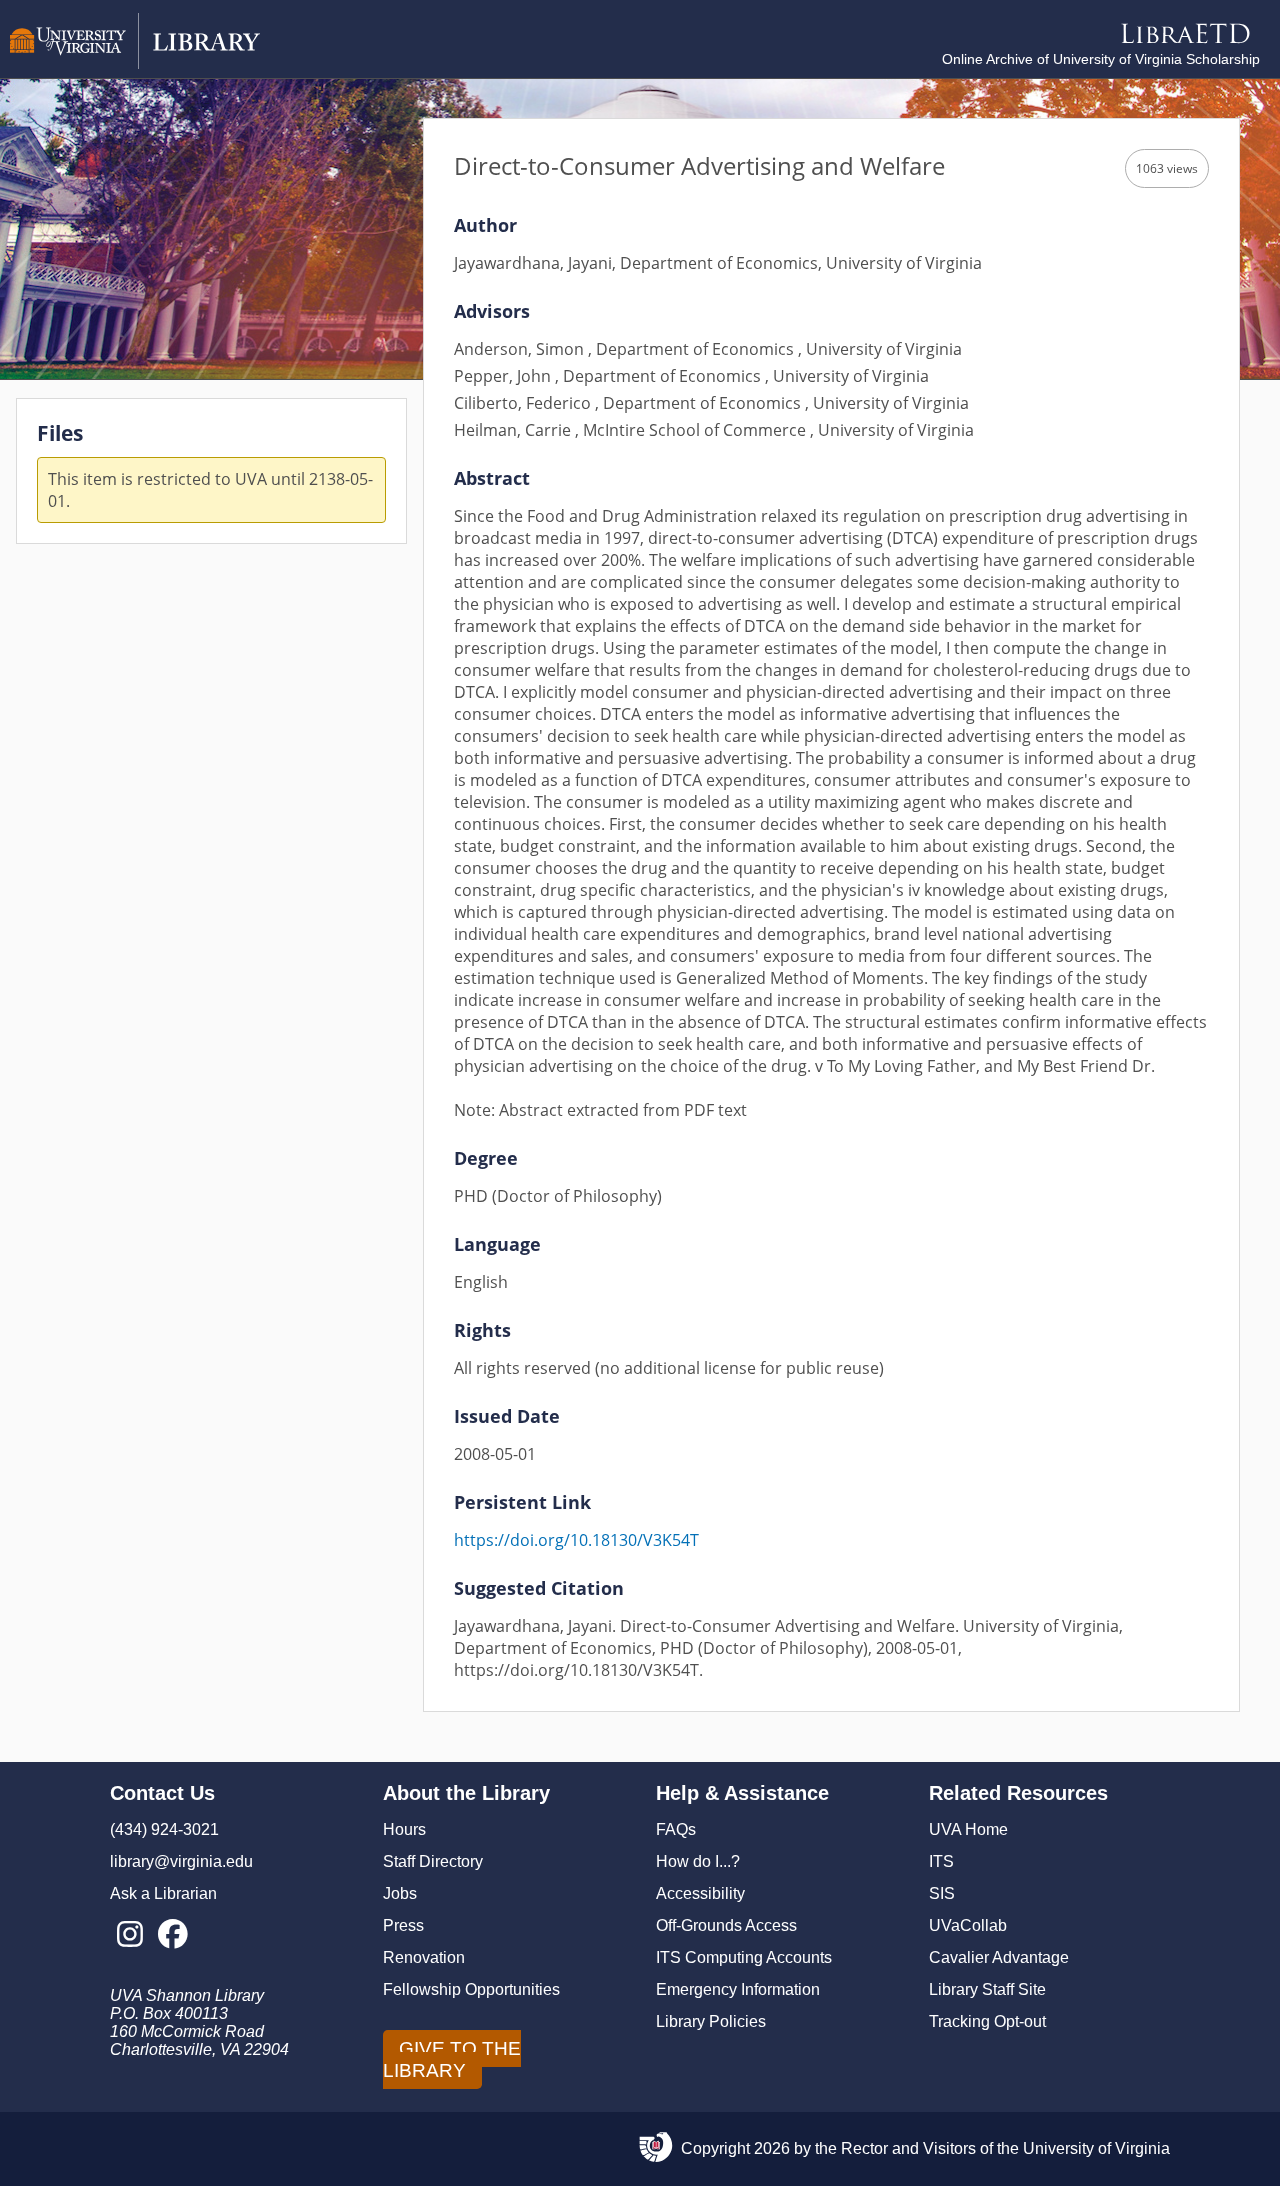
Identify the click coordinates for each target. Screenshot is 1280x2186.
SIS (942, 1893)
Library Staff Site (987, 1989)
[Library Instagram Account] (129, 1935)
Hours (404, 1829)
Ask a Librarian (163, 1893)
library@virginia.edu (181, 1861)
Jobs (400, 1893)
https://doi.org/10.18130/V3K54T (576, 1540)
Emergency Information (738, 1989)
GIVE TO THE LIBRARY (452, 2059)
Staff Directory (433, 1861)
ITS (941, 1861)
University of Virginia (1096, 2148)
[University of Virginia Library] (135, 63)
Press (403, 1925)
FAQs (676, 1829)
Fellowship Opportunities (471, 1989)
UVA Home (968, 1829)
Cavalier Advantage (999, 1957)
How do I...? (698, 1861)
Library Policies (711, 2021)
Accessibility (700, 1893)
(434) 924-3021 (164, 1829)
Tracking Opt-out (987, 2021)
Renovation (424, 1957)
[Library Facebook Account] (172, 1935)
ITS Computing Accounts (744, 1957)
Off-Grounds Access (726, 1925)
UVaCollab (968, 1925)
